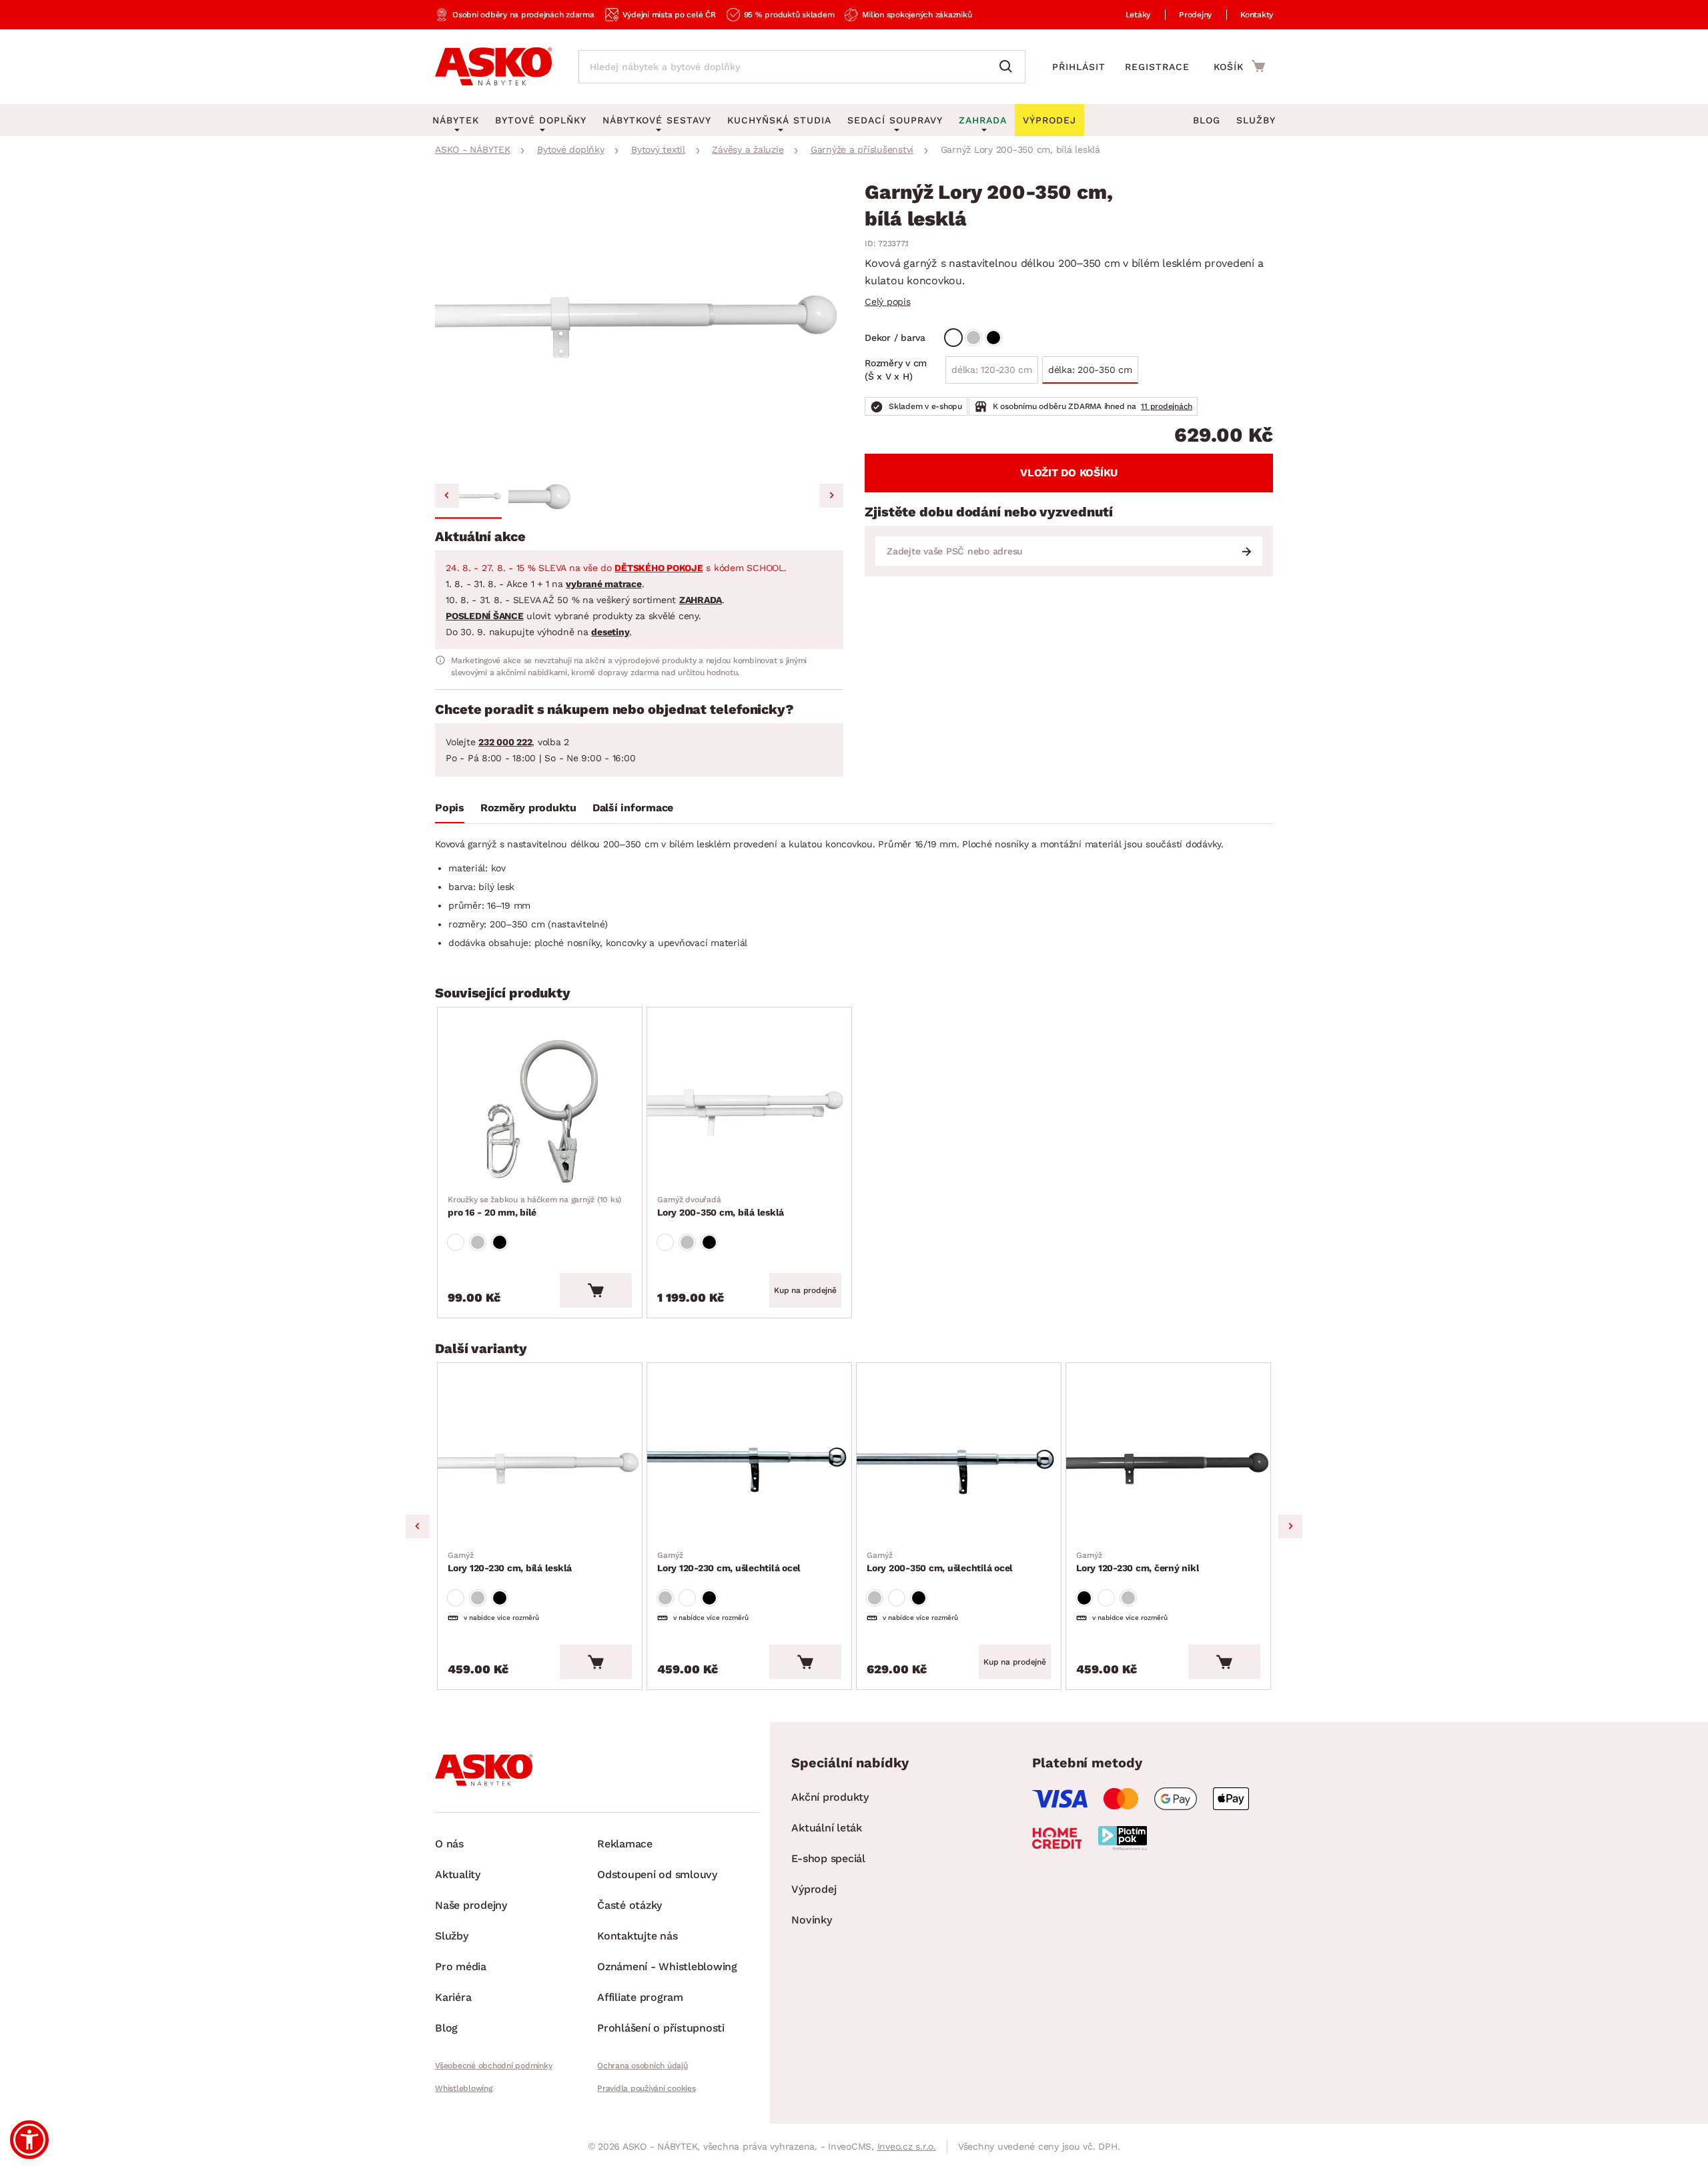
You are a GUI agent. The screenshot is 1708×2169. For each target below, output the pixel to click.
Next (1290, 1527)
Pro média (461, 1967)
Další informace (633, 808)
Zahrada (983, 120)
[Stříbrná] (973, 338)
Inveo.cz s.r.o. (907, 2146)
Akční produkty (830, 1797)
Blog (1207, 120)
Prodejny (1195, 15)
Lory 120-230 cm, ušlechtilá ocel (729, 1562)
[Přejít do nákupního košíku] (1239, 66)
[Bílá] (953, 338)
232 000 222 (505, 742)
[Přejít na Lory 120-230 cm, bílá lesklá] (540, 1468)
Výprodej (814, 1889)
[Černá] (993, 338)
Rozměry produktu (528, 808)
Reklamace (625, 1844)
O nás (449, 1844)
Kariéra (453, 1997)
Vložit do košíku (1069, 473)
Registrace (1157, 67)
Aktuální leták (827, 1828)
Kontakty (1257, 15)
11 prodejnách (1167, 406)
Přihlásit (1079, 67)
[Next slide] (831, 496)
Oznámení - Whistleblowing (667, 1967)
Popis (450, 808)
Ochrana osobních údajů (643, 2066)
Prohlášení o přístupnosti (661, 2028)
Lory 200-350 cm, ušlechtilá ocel (940, 1562)
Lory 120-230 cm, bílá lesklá (510, 1562)
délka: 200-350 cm (1090, 370)
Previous (418, 1527)
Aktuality (458, 1874)
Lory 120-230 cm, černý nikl (1138, 1562)
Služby (1256, 120)
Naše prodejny (471, 1905)
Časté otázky (629, 1905)
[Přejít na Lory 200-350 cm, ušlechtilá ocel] (959, 1468)
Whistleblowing (464, 2088)
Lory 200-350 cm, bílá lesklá (721, 1206)
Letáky (1138, 15)
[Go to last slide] (447, 496)
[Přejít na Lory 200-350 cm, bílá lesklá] (749, 1113)
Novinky (811, 1920)
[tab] (450, 811)
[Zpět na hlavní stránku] (493, 67)
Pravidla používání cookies (647, 2088)
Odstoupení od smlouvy (657, 1874)
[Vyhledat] (1009, 67)
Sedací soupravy (895, 120)
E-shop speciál (828, 1858)
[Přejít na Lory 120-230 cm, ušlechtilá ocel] (749, 1468)
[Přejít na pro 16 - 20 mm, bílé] (540, 1113)
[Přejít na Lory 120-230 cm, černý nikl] (1168, 1468)
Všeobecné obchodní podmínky (493, 2066)
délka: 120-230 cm (992, 370)
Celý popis (888, 302)
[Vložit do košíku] (596, 1290)
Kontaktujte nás (637, 1936)
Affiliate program (640, 1997)
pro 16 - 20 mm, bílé (534, 1206)
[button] (468, 498)
